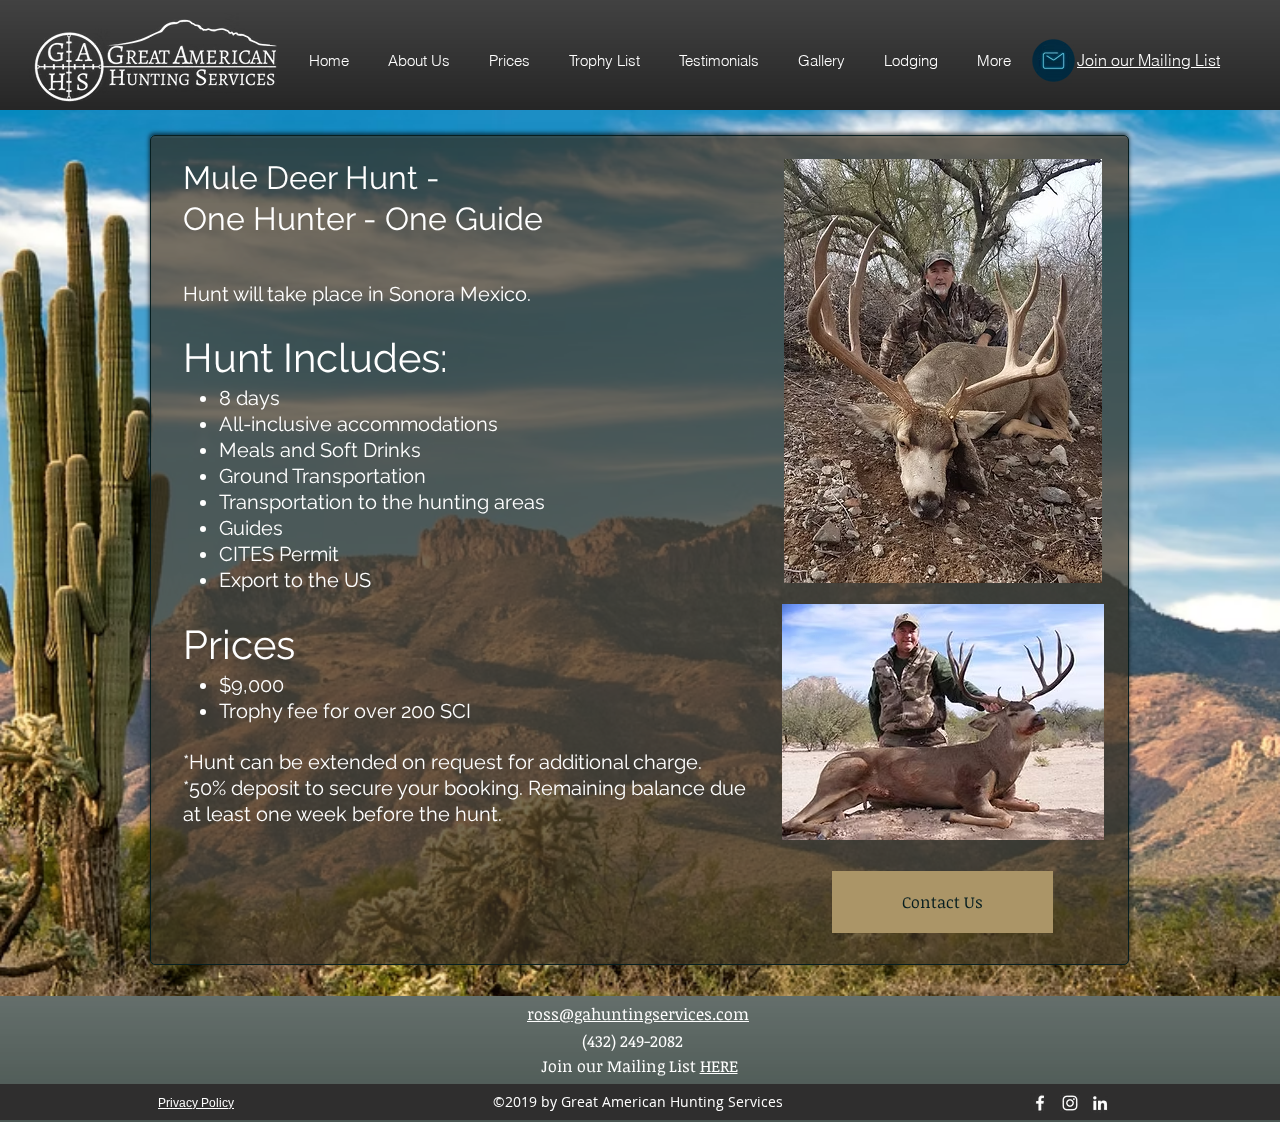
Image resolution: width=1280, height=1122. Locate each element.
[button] (604, 61)
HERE (719, 1066)
